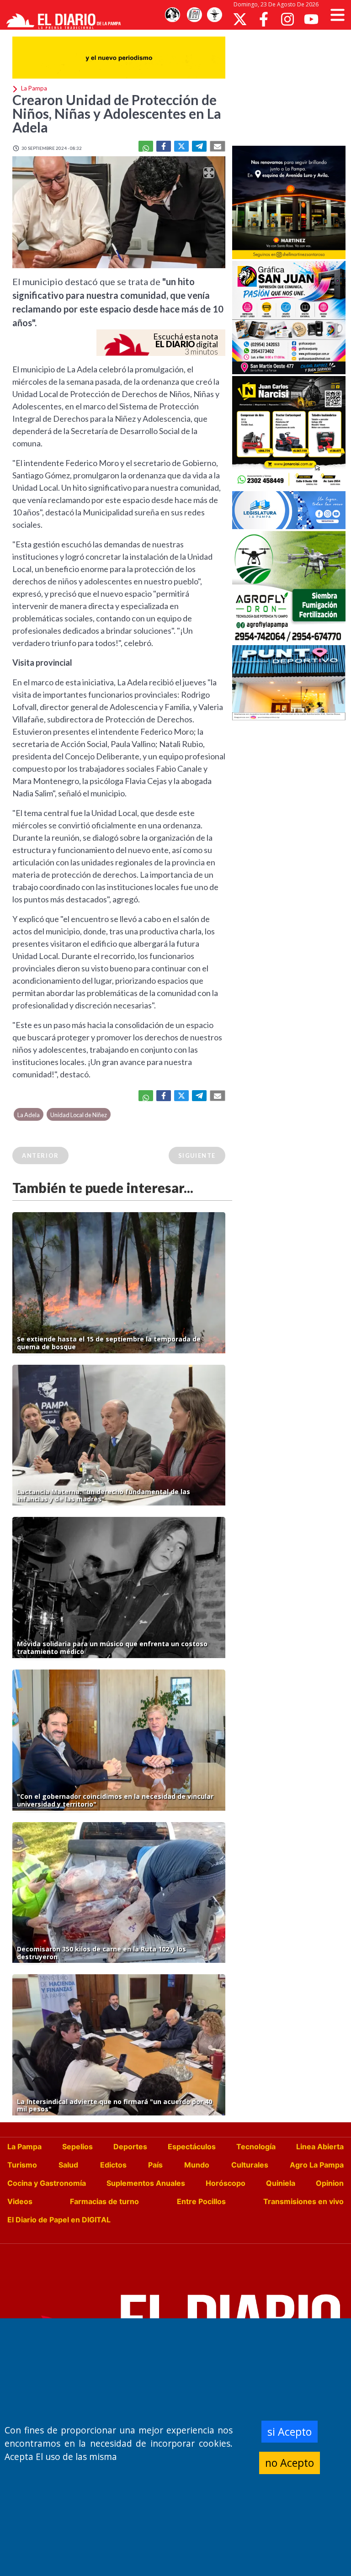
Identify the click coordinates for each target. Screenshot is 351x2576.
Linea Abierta (320, 2147)
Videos (20, 2201)
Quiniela (281, 2183)
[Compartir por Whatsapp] (146, 146)
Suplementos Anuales (146, 2183)
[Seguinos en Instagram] (287, 19)
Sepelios (77, 2147)
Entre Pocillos (201, 2201)
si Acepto (290, 2432)
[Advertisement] (292, 87)
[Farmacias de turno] (214, 15)
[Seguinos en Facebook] (264, 19)
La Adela (29, 1115)
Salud (68, 2165)
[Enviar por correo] (218, 146)
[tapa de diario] (194, 15)
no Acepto (290, 2463)
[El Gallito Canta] (172, 15)
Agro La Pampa (317, 2165)
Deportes (130, 2147)
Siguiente (197, 1155)
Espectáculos (192, 2147)
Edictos (113, 2165)
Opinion (330, 2183)
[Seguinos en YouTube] (311, 19)
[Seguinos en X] (240, 19)
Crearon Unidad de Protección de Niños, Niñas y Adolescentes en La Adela (117, 113)
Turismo (22, 2165)
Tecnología (256, 2147)
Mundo (197, 2165)
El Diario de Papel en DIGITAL (59, 2220)
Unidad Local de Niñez (79, 1115)
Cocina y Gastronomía (47, 2183)
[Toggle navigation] (338, 15)
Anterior (40, 1155)
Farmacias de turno (104, 2201)
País (155, 2165)
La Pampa (24, 2147)
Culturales (250, 2165)
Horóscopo (226, 2183)
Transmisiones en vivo (303, 2201)
